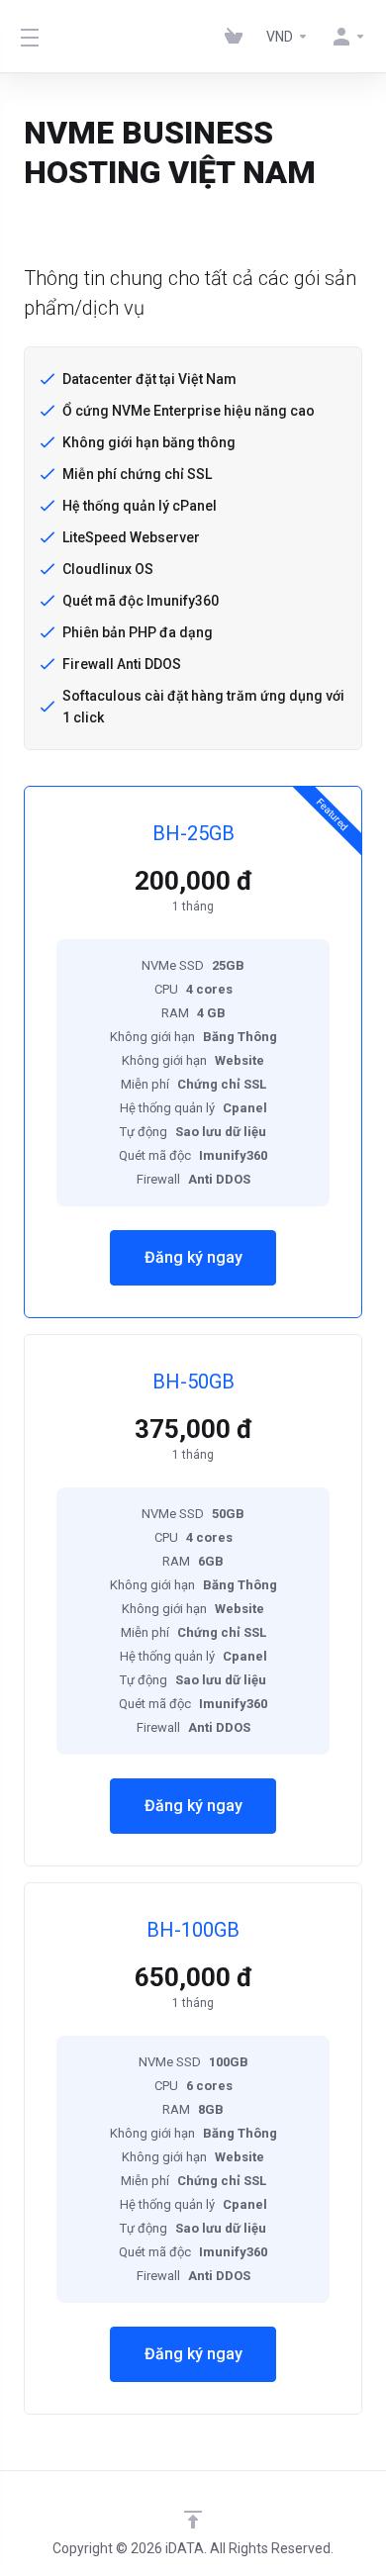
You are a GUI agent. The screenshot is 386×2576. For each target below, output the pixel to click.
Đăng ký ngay (193, 1257)
